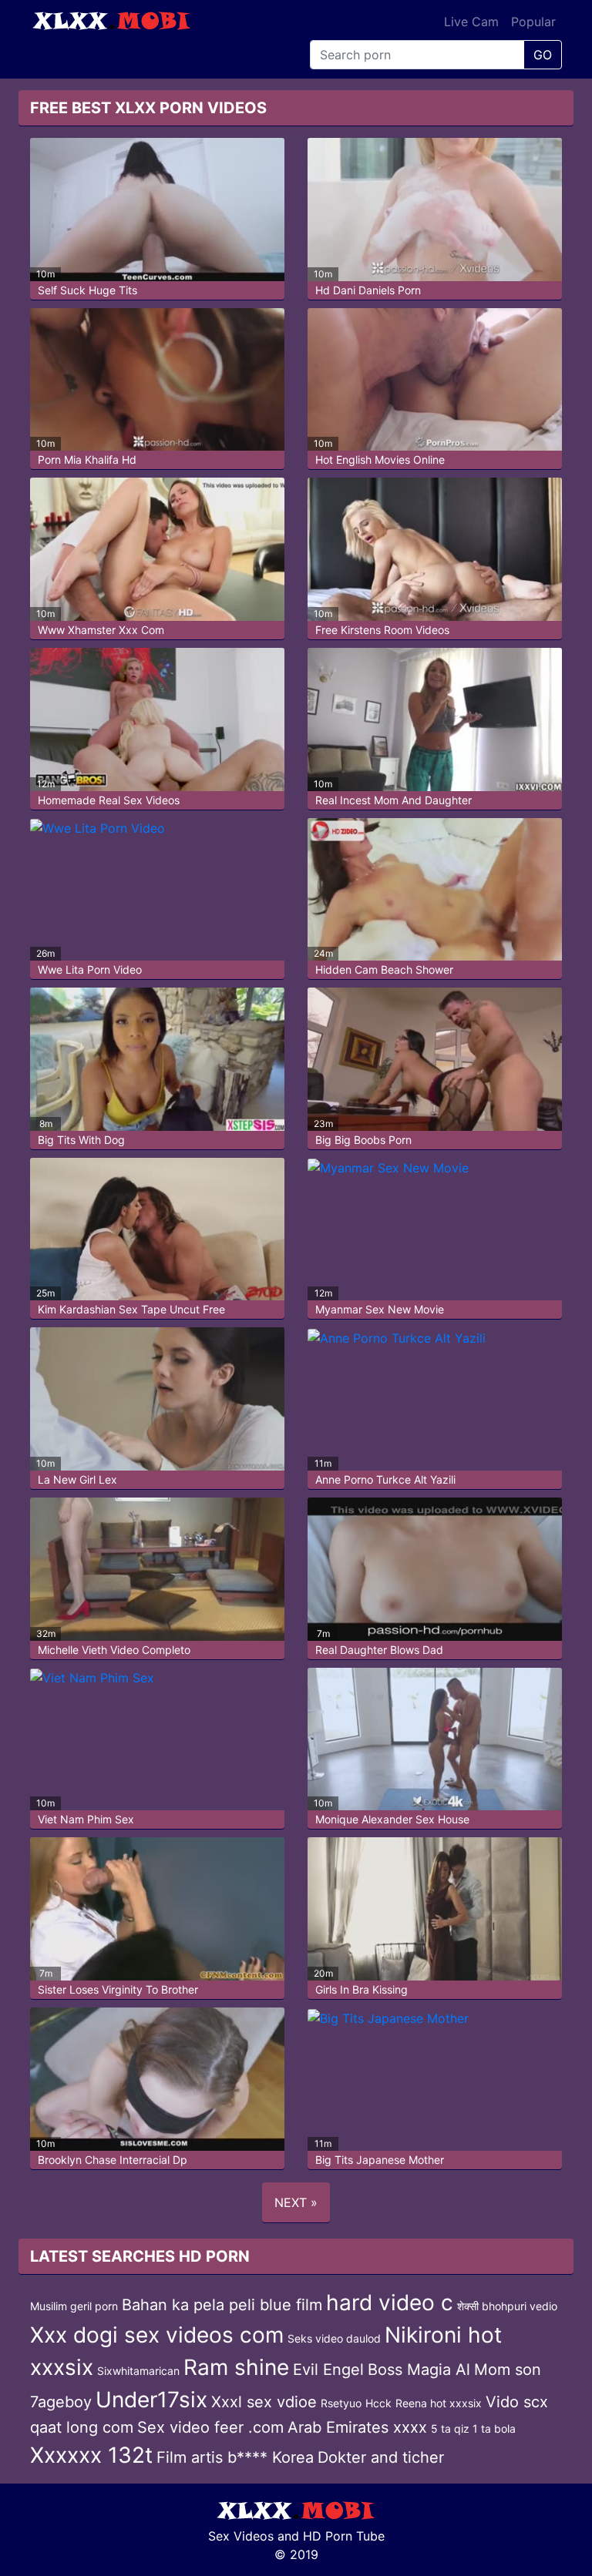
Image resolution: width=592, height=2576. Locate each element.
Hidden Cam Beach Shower (384, 969)
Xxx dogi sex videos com (157, 2335)
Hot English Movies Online (380, 460)
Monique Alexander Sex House (392, 1819)
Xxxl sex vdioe (264, 2402)
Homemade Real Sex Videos (109, 800)
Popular (533, 22)
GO (543, 55)
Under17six (151, 2400)
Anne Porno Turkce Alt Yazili (385, 1479)
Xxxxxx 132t (91, 2455)
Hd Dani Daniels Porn (368, 290)
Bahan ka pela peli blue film (222, 2305)
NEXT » (296, 2202)
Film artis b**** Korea (235, 2457)
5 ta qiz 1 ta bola (473, 2428)
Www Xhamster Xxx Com (101, 630)
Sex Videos (241, 2536)
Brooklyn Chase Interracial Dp (113, 2160)
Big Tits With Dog (81, 1140)
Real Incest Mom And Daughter (394, 800)
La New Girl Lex (77, 1479)
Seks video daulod (334, 2338)
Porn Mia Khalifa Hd (87, 460)
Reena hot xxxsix (439, 2403)
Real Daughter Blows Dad (379, 1650)
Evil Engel (328, 2370)
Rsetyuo (341, 2403)
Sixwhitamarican (138, 2371)
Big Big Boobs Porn (363, 1140)
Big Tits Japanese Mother (380, 2160)
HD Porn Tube (344, 2536)
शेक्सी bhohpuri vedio (507, 2306)
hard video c (390, 2303)
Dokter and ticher (381, 2457)
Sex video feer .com (210, 2427)
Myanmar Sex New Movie (380, 1309)
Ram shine (236, 2367)
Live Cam (471, 22)
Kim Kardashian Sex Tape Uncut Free (131, 1309)
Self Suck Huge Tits (87, 290)
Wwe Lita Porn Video (90, 969)
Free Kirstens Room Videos (382, 630)
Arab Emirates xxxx (357, 2427)
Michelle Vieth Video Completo (114, 1650)
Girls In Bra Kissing (362, 1989)
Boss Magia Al (419, 2370)
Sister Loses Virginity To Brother (118, 1989)
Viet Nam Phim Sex (86, 1819)
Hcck (378, 2403)
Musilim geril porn (74, 2306)
